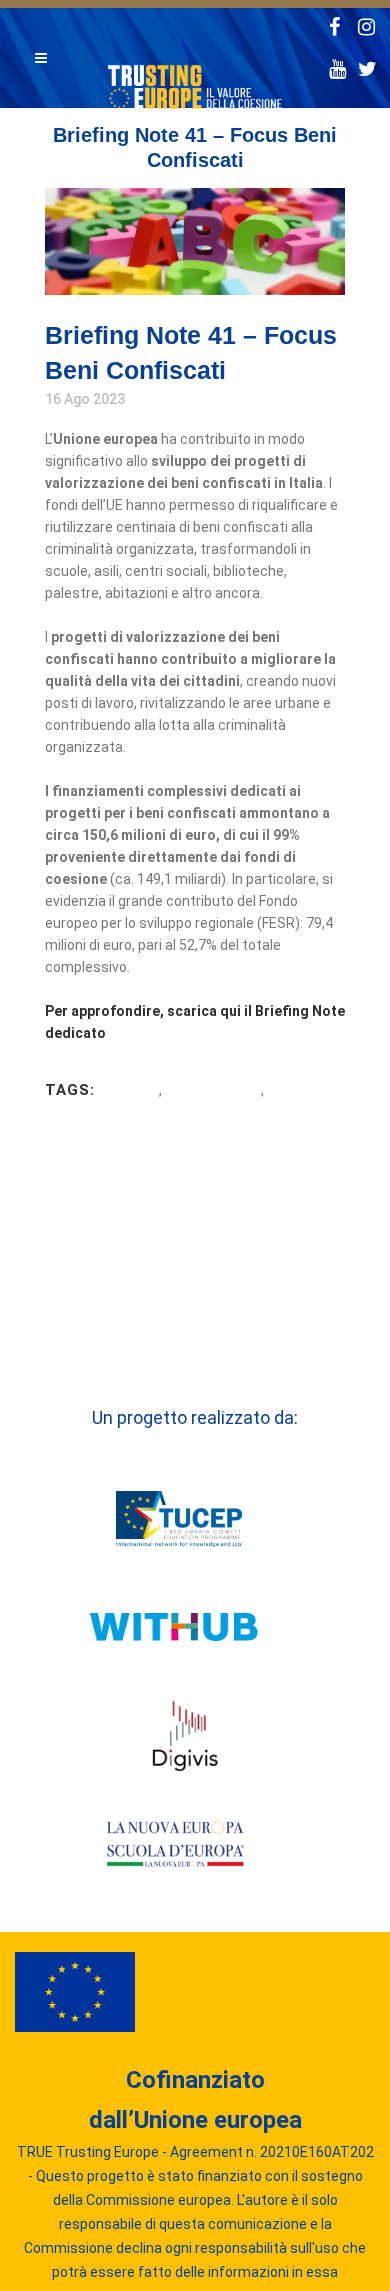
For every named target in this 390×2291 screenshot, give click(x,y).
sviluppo (128, 1090)
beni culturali (213, 1090)
